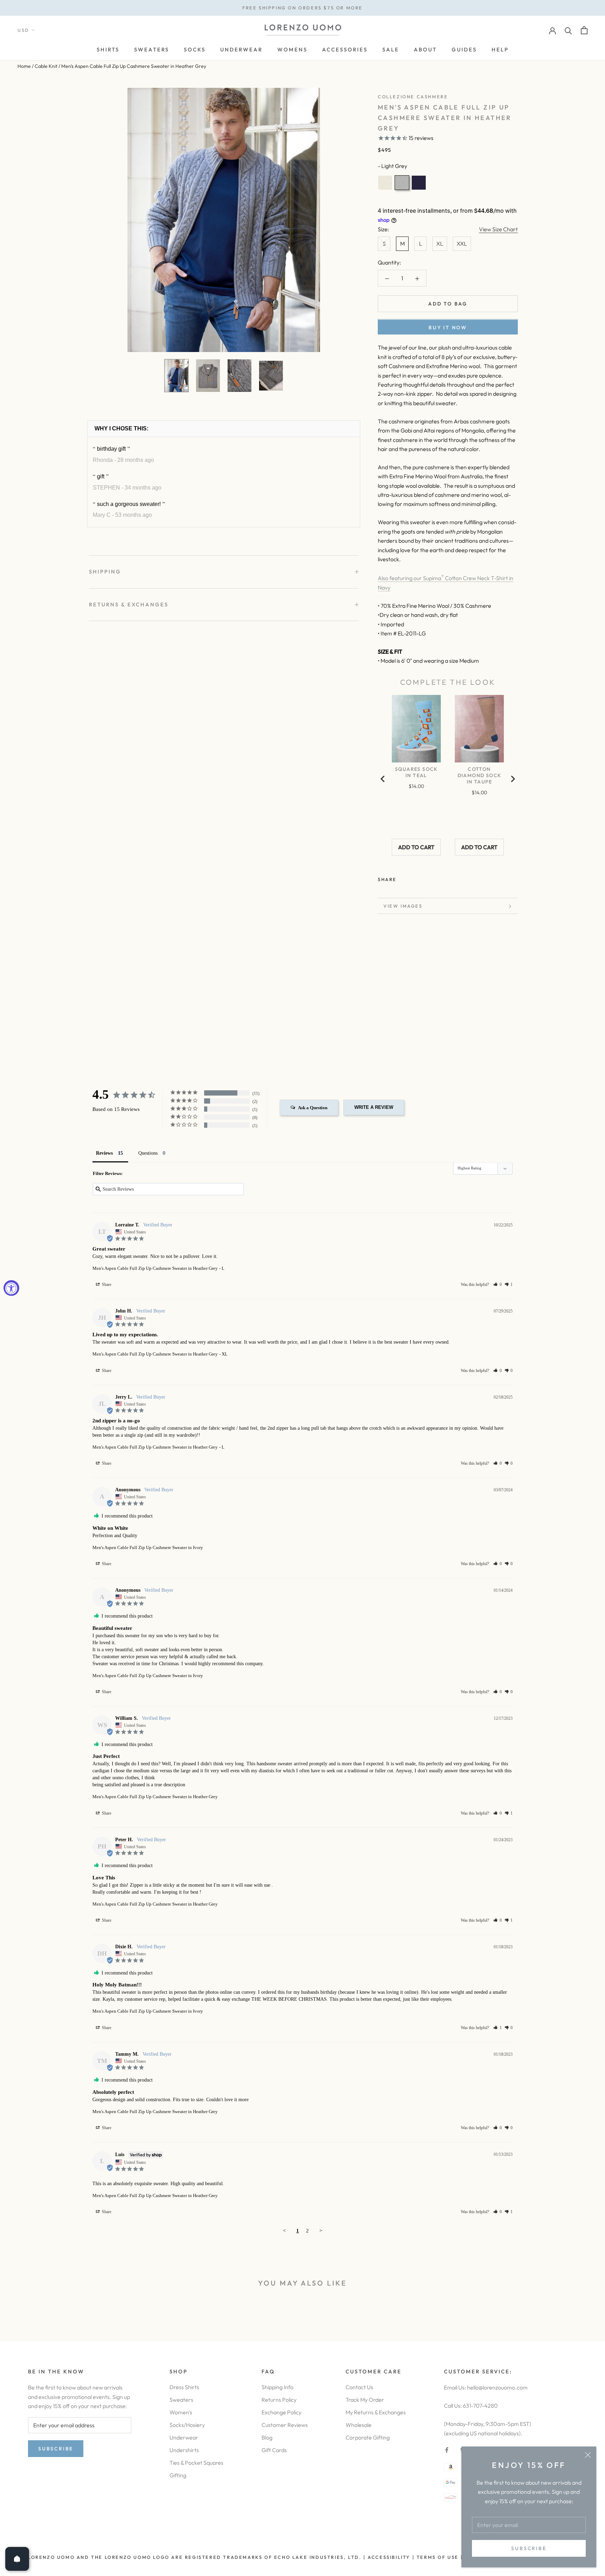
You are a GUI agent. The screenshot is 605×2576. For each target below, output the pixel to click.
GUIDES (464, 50)
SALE (391, 50)
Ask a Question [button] (313, 1108)
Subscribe (529, 2548)
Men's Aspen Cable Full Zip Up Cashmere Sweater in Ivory (148, 1547)
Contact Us (359, 2387)
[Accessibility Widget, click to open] (11, 1288)
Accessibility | (390, 2557)
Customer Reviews (285, 2425)
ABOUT (425, 50)
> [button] (321, 2231)
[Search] (568, 30)
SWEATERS (152, 50)
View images (403, 906)
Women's (181, 2412)
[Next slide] (513, 779)
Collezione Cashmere (413, 97)
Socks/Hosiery (187, 2425)
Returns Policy (279, 2400)
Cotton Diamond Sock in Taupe (479, 775)
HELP (500, 50)
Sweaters (181, 2400)
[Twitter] (412, 878)
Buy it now (448, 328)
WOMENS (292, 50)
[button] (498, 1285)
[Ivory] (385, 183)
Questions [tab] (148, 1153)
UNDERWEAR (241, 50)
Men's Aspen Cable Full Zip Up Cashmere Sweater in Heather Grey (155, 1268)
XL (440, 244)
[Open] (17, 2559)
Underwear (184, 2437)
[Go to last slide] (383, 779)
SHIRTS (108, 50)
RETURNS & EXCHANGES (129, 604)
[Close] (588, 2455)
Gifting (178, 2475)
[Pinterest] (422, 878)
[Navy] (419, 183)
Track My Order (365, 2400)
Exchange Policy (281, 2412)
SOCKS (195, 50)
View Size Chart (498, 229)
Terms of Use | (439, 2557)
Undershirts (184, 2450)
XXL (462, 244)
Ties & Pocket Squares (196, 2463)
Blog (267, 2437)
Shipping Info (277, 2387)
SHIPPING (105, 572)
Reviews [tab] (104, 1153)
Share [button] (106, 1285)
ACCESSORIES (345, 50)
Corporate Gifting (368, 2437)
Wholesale (359, 2425)
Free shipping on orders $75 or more (302, 8)
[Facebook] (403, 878)
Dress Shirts (184, 2387)
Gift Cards (274, 2450)
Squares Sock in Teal (416, 772)
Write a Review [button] (374, 1107)
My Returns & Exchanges (376, 2412)
